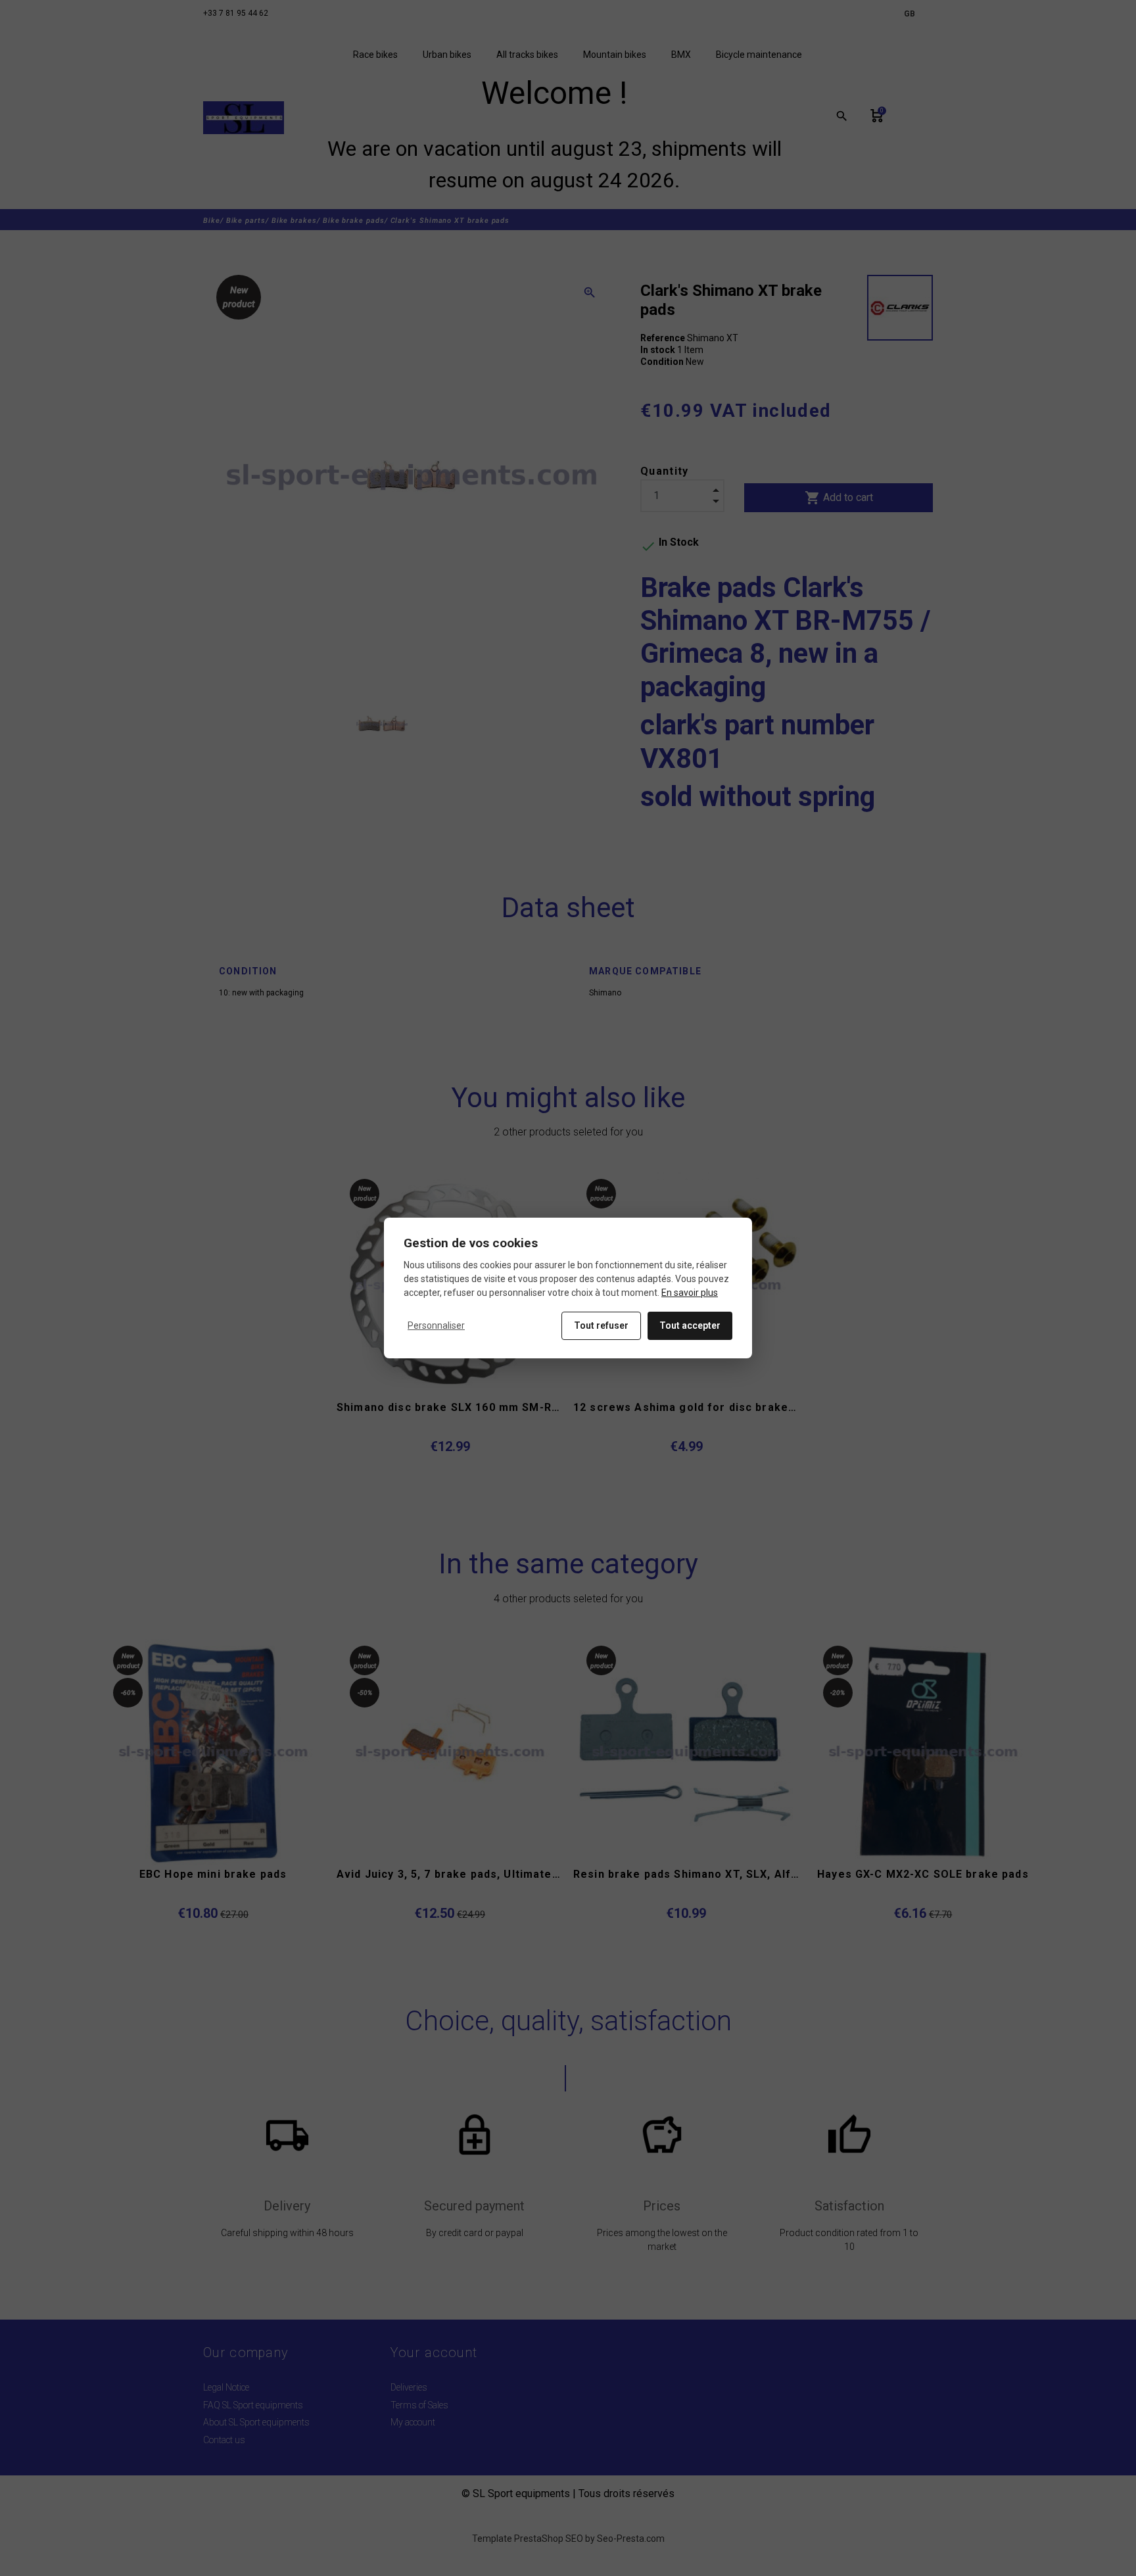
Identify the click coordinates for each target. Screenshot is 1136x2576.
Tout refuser (601, 1325)
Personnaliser (436, 1325)
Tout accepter (690, 1325)
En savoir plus (690, 1293)
